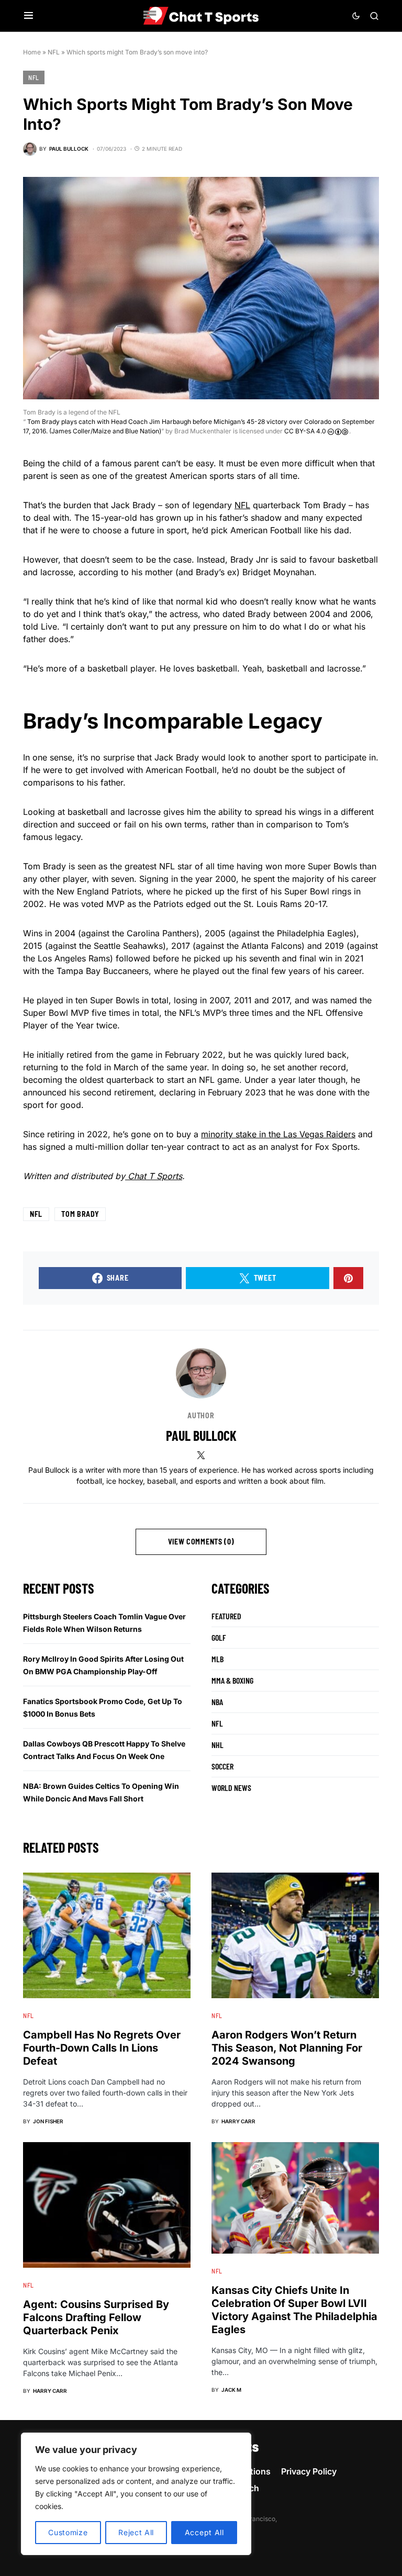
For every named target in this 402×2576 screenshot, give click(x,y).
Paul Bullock (201, 1435)
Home (32, 52)
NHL (217, 1745)
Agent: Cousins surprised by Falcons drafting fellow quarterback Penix (96, 2317)
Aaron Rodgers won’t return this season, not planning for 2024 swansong (287, 2048)
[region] (136, 2494)
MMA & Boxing (232, 1680)
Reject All (136, 2532)
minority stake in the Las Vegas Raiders (278, 1134)
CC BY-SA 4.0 (306, 431)
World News (231, 1788)
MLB (217, 1659)
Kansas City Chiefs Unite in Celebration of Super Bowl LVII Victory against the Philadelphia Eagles (294, 2310)
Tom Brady (80, 1214)
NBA (217, 1702)
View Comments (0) (201, 1542)
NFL (54, 52)
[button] (29, 16)
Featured (226, 1616)
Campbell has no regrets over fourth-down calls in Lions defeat (102, 2048)
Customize (68, 2532)
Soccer (222, 1766)
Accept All (204, 2532)
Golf (219, 1637)
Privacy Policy (309, 2471)
